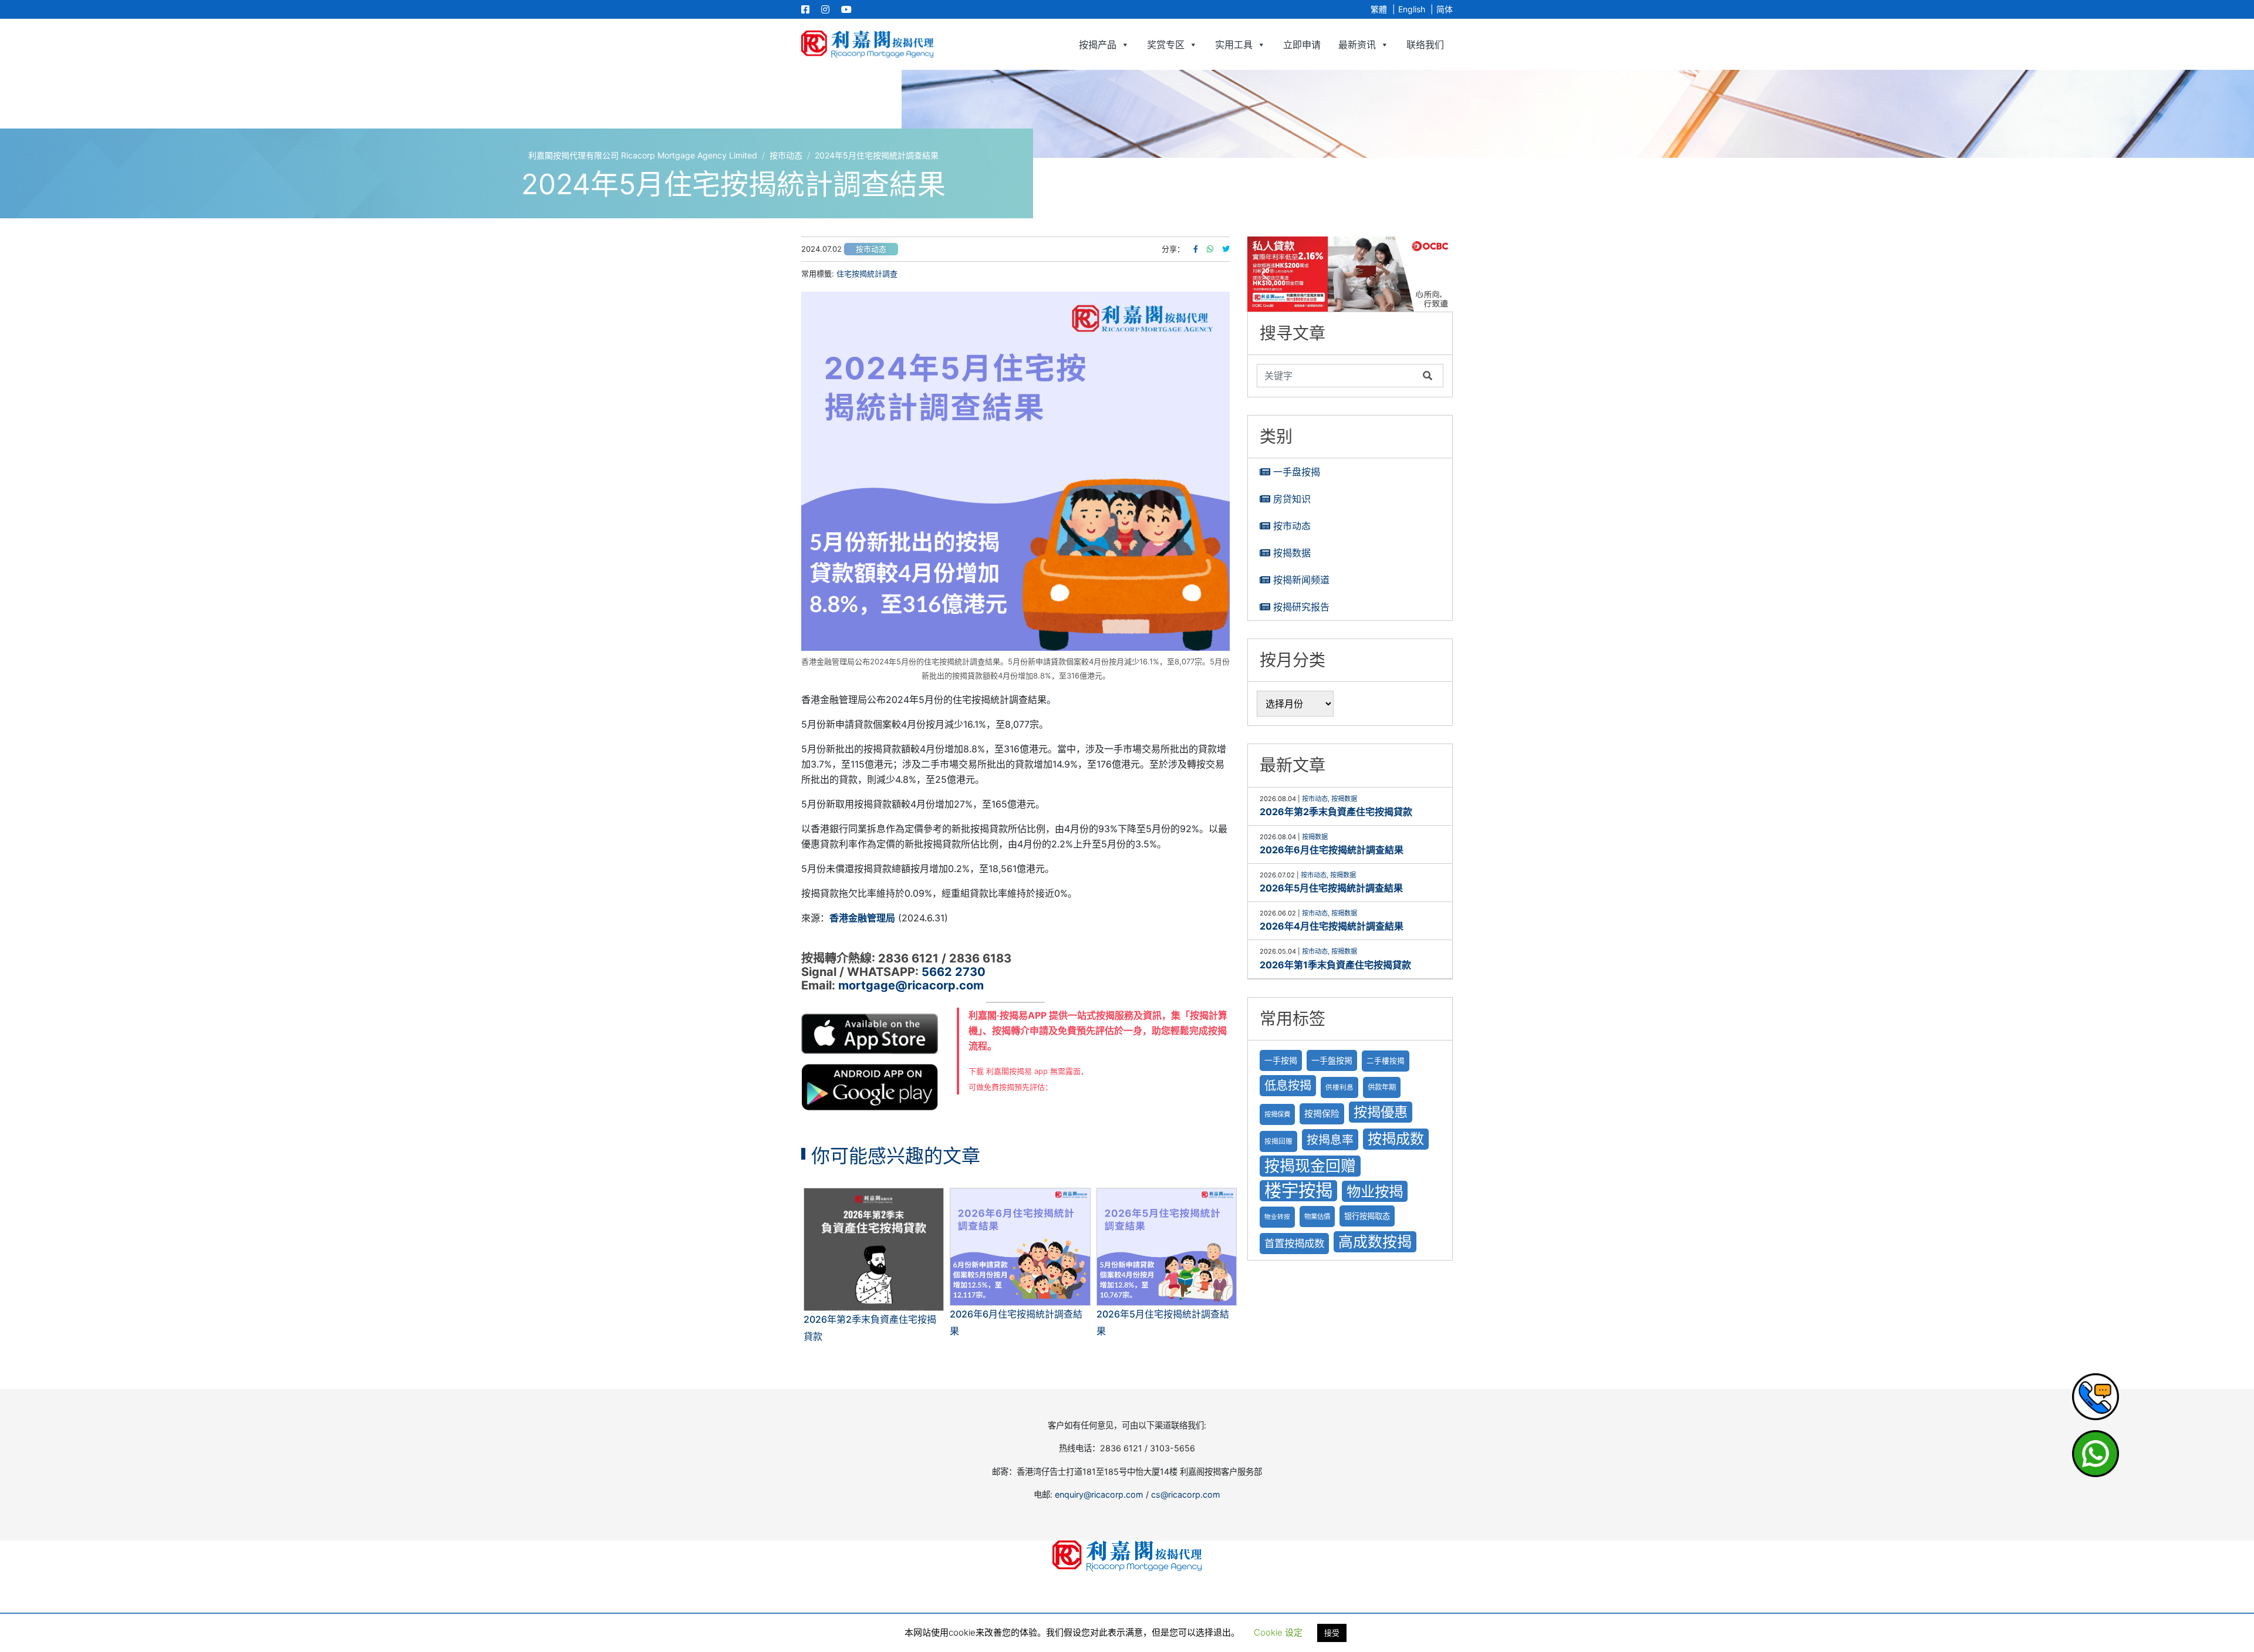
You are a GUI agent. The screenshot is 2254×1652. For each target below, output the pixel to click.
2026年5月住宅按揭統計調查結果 (1331, 888)
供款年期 (1382, 1087)
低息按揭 (1288, 1085)
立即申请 (1302, 45)
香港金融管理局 (862, 918)
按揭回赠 (1278, 1141)
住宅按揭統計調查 (867, 273)
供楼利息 (1339, 1087)
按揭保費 (1277, 1114)
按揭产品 (1098, 45)
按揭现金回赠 (1310, 1166)
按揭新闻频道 (1301, 580)
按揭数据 (1292, 553)
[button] (1350, 274)
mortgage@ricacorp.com (911, 985)
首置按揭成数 (1294, 1243)
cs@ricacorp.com (1186, 1494)
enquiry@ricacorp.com (1099, 1494)
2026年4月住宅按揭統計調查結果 (1332, 926)
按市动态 (871, 249)
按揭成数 (1396, 1139)
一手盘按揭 (1297, 472)
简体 (1445, 9)
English (1412, 9)
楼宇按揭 (1298, 1190)
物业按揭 (1375, 1191)
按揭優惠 (1381, 1112)
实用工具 (1234, 45)
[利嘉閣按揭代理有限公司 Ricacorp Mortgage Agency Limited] (867, 44)
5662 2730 (954, 972)
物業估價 (1317, 1217)
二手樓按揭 (1386, 1061)
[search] (1337, 376)
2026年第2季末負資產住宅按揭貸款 (1336, 812)
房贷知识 (1292, 499)
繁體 (1379, 9)
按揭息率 (1330, 1140)
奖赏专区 (1166, 45)
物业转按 (1277, 1217)
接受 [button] (1332, 1633)
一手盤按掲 (1332, 1060)
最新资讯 (1357, 45)
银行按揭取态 (1367, 1216)
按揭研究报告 (1301, 607)
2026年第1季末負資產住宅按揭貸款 (1335, 965)
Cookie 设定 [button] (1278, 1632)
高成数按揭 (1375, 1242)
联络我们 (1425, 45)
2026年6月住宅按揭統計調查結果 (1332, 850)
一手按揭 (1281, 1060)
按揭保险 (1322, 1114)
